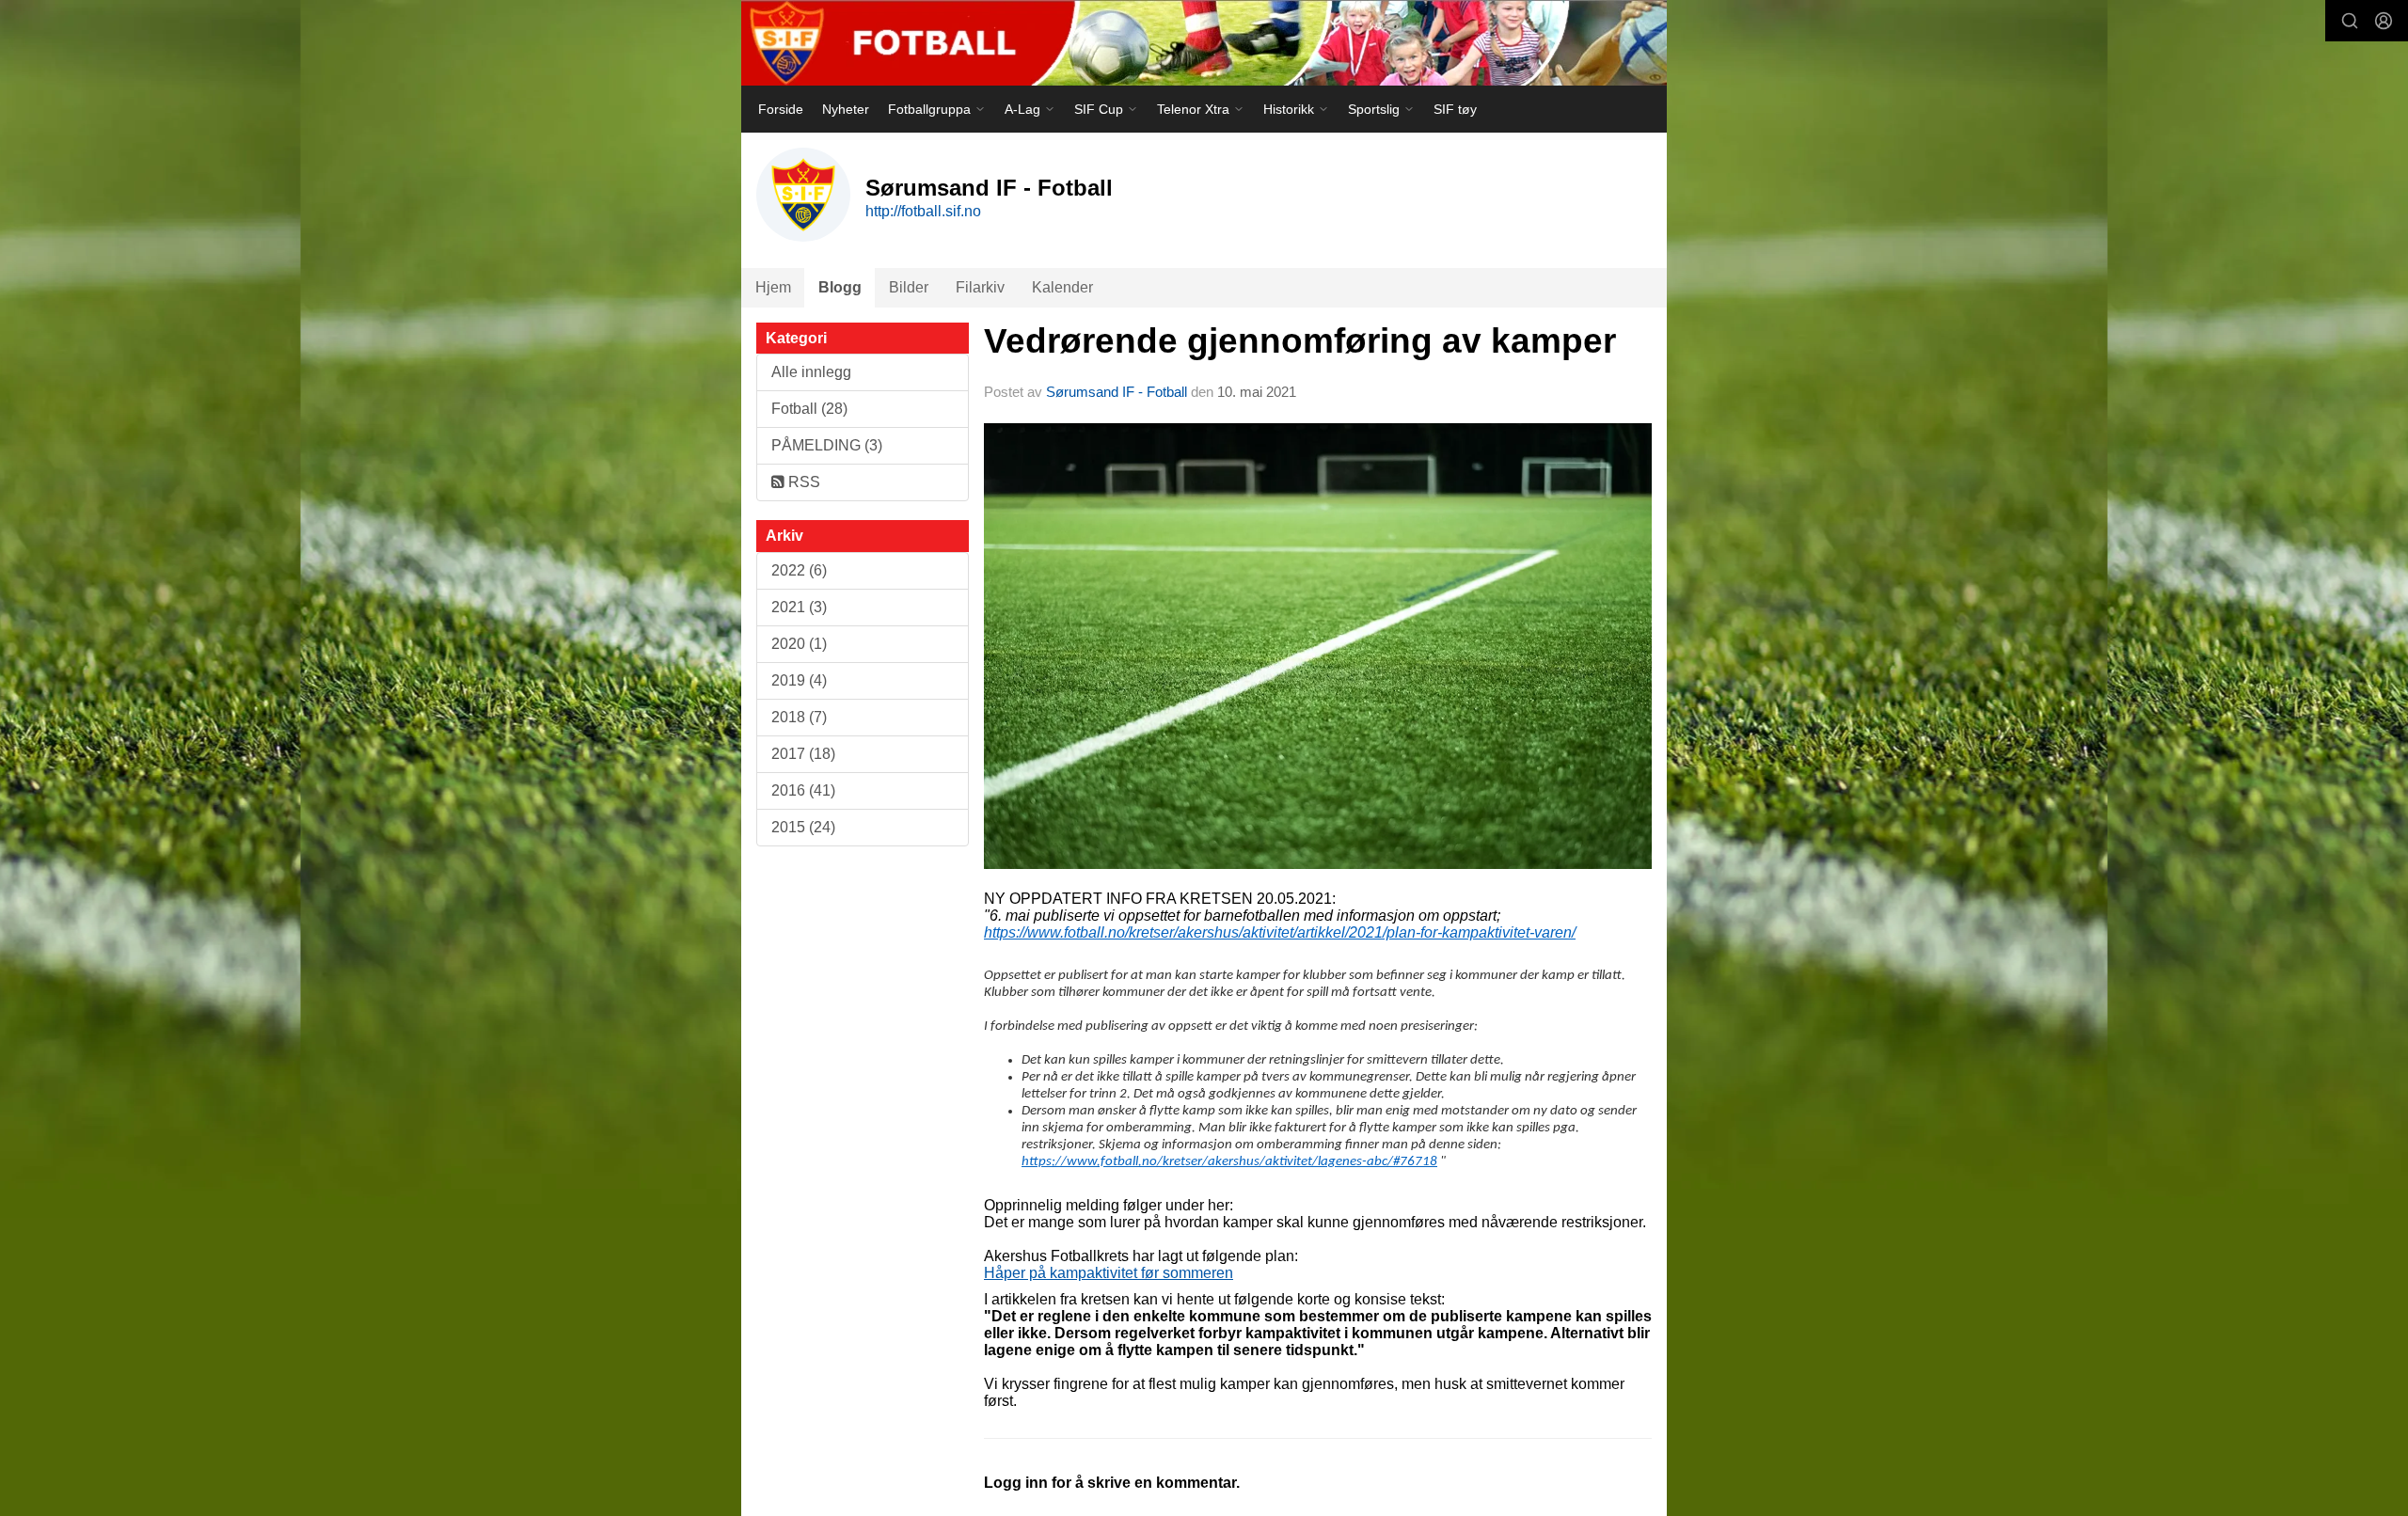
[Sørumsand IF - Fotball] (1204, 43)
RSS (802, 482)
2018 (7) (799, 717)
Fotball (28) (809, 409)
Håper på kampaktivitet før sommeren (1109, 1273)
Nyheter (846, 109)
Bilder (909, 287)
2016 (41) (803, 790)
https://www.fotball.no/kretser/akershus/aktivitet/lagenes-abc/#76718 (1229, 1162)
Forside (781, 109)
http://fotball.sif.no (923, 211)
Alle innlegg (811, 372)
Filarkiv (980, 287)
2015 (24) (803, 827)
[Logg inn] (2384, 21)
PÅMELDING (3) (827, 445)
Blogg (840, 287)
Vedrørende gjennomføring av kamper (1300, 341)
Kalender (1062, 287)
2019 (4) (799, 680)
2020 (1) (799, 644)
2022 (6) (799, 570)
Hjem (773, 287)
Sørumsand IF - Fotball (1117, 392)
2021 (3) (799, 607)
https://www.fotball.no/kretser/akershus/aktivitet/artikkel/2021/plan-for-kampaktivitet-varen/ (1280, 932)
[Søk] (2350, 21)
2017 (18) (803, 754)
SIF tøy (1455, 109)
